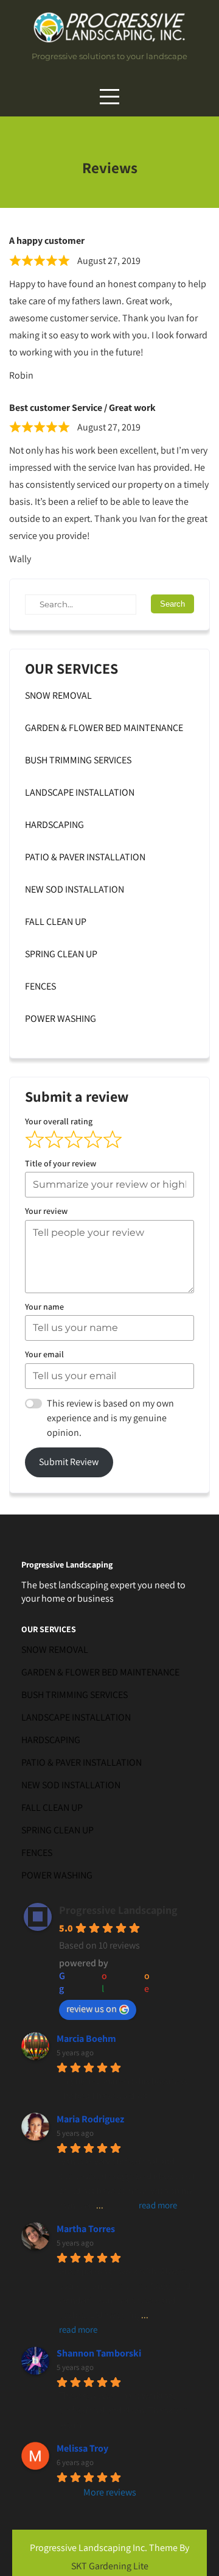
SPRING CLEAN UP (61, 954)
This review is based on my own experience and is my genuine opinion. (110, 1418)
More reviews (110, 2492)
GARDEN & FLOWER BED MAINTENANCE (104, 728)
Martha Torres (86, 2229)
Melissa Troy (82, 2448)
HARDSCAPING (54, 825)
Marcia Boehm (86, 2039)
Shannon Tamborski (99, 2353)
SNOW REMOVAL (58, 695)
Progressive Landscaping (118, 1910)
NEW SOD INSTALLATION (75, 889)
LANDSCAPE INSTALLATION (80, 792)
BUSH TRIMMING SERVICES (78, 760)
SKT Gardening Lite (110, 2566)
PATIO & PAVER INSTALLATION (85, 857)
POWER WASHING (61, 1019)
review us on (92, 2009)
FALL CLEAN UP (56, 922)
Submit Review (69, 1462)
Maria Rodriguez (90, 2119)
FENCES (40, 986)
